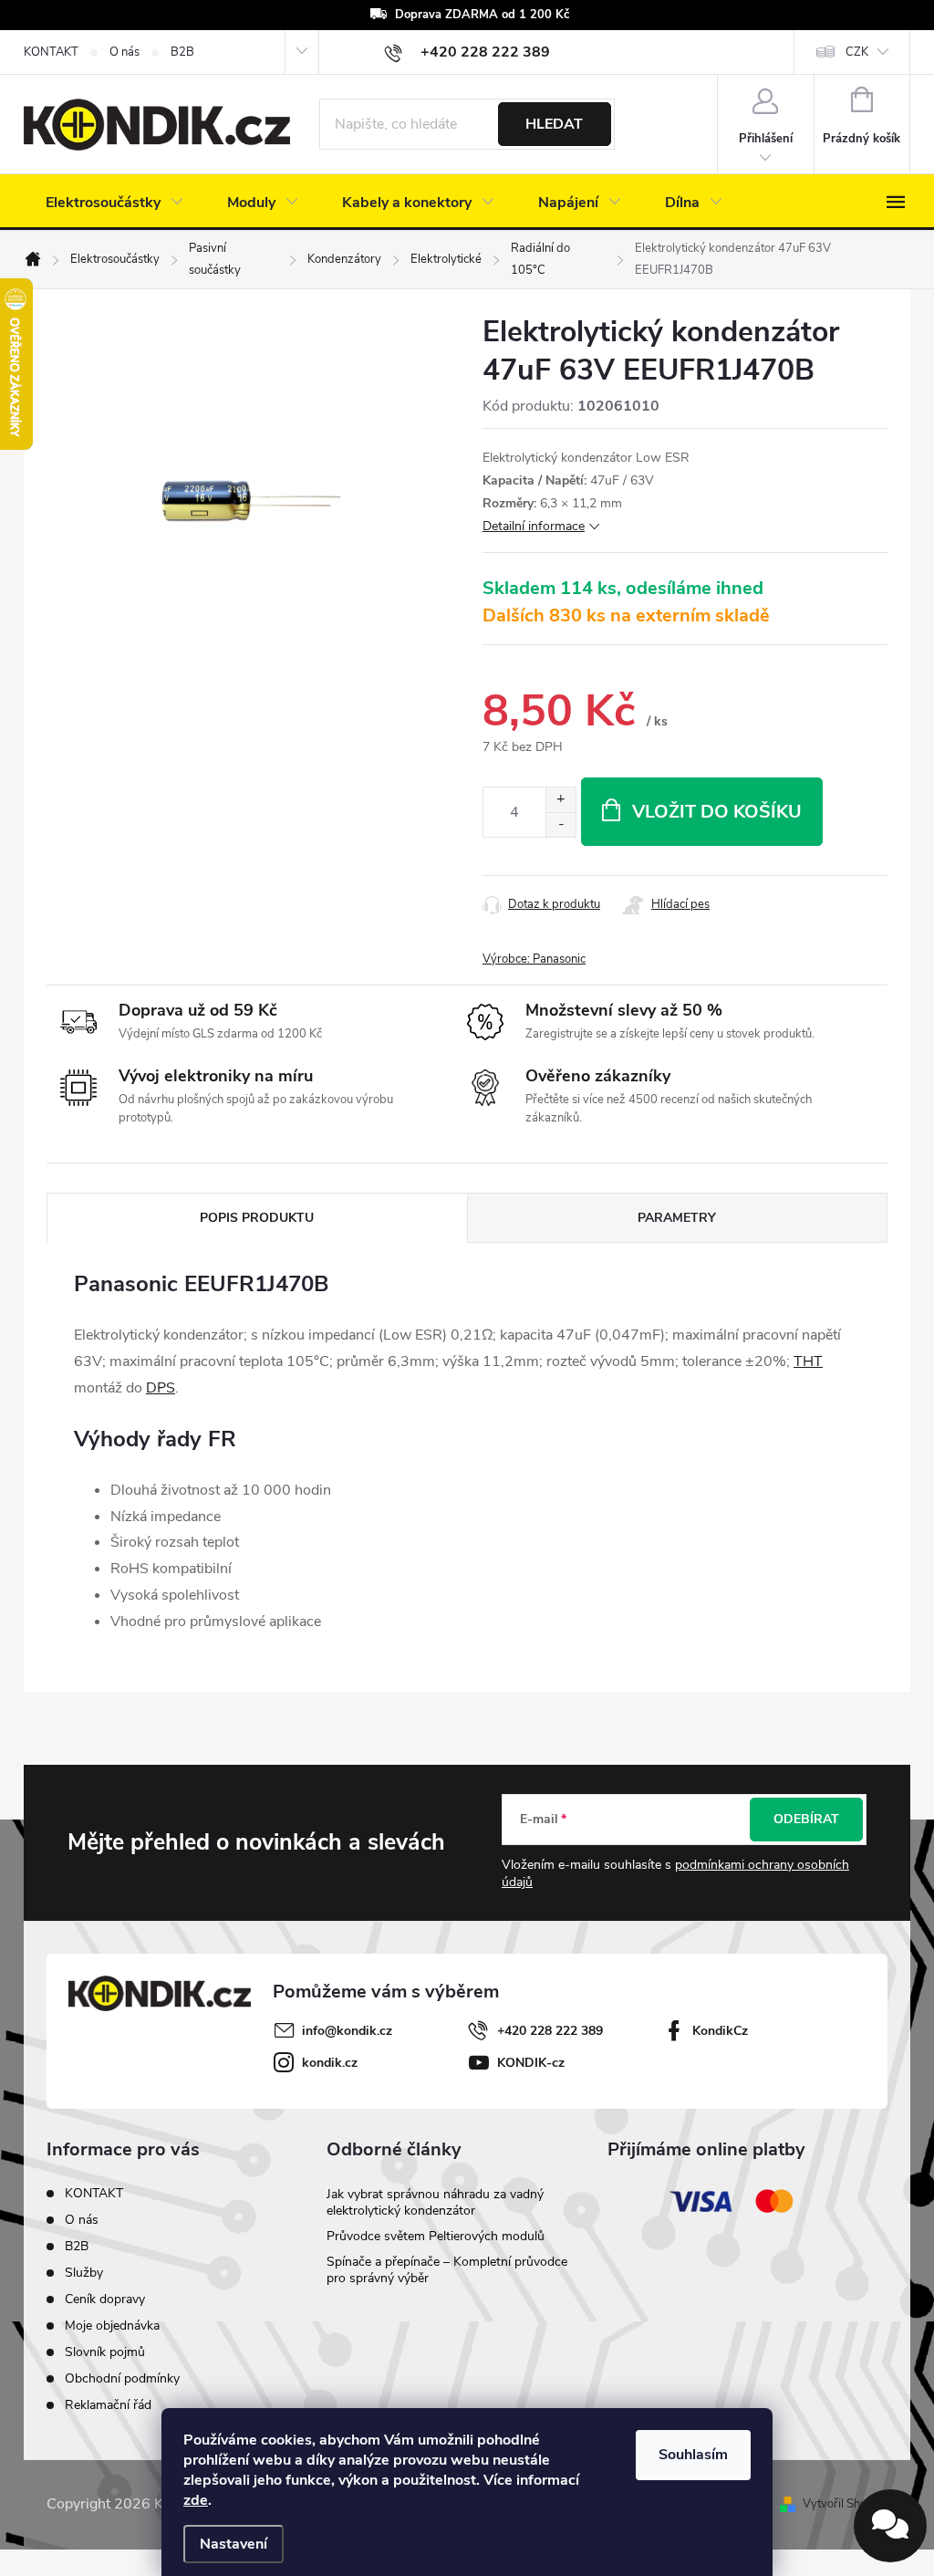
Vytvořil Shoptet (845, 2504)
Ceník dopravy (105, 2299)
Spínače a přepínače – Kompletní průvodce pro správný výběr (447, 2270)
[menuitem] (114, 203)
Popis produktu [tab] (257, 1218)
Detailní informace (534, 526)
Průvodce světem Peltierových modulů (436, 2236)
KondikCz (720, 2031)
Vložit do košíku (717, 812)
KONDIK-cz (531, 2063)
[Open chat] (890, 2526)
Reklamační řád (108, 2405)
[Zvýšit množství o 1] (560, 800)
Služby (84, 2273)
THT (808, 1361)
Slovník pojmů (105, 2352)
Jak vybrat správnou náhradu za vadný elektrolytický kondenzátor (435, 2202)
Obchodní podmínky (122, 2378)
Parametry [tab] (677, 1218)
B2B (182, 52)
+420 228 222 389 (550, 2031)
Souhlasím (693, 2455)
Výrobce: (534, 959)
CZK (857, 52)
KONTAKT (51, 52)
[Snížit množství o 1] (560, 824)
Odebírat (806, 1819)
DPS (161, 1388)
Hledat (554, 124)
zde (196, 2500)
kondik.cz (330, 2063)
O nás (125, 52)
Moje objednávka (112, 2326)
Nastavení (233, 2544)
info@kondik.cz (347, 2031)
